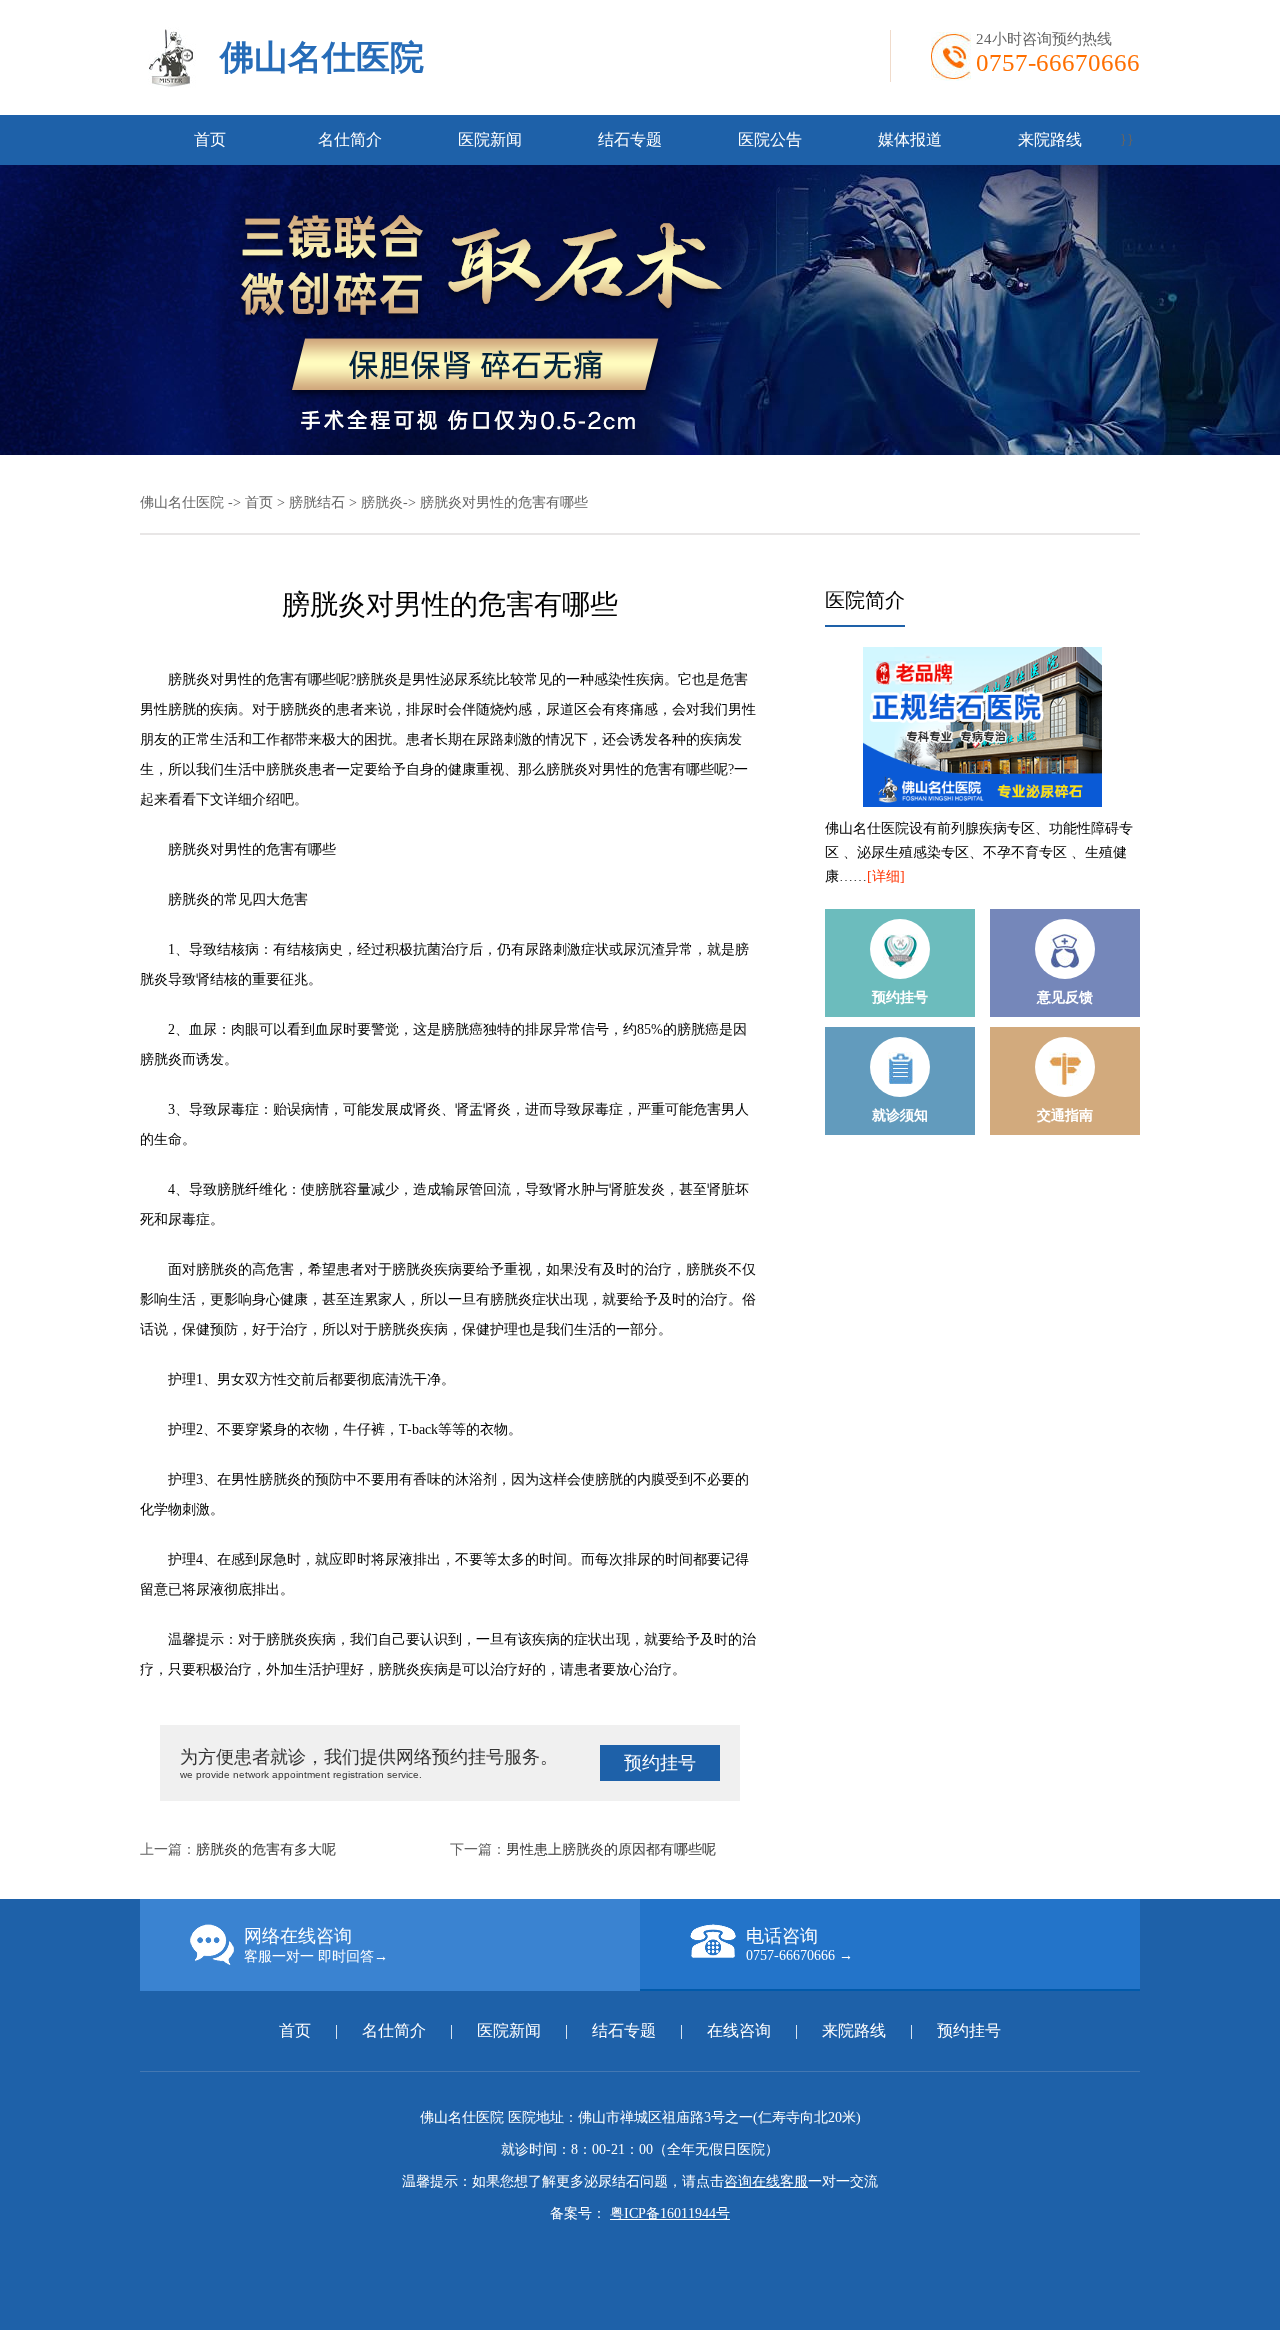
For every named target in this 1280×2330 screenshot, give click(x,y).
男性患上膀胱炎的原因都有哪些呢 (611, 1849)
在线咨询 (739, 2030)
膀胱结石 (317, 502)
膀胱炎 (382, 502)
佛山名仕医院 (322, 57)
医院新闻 (490, 139)
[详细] (886, 876)
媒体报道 (910, 139)
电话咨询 (799, 1944)
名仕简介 (350, 139)
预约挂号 (660, 1763)
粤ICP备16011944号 (670, 2213)
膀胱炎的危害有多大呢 (266, 1849)
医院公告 (770, 139)
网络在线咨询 (316, 1945)
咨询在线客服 (766, 2181)
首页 (210, 139)
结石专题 (630, 139)
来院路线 (1050, 139)
